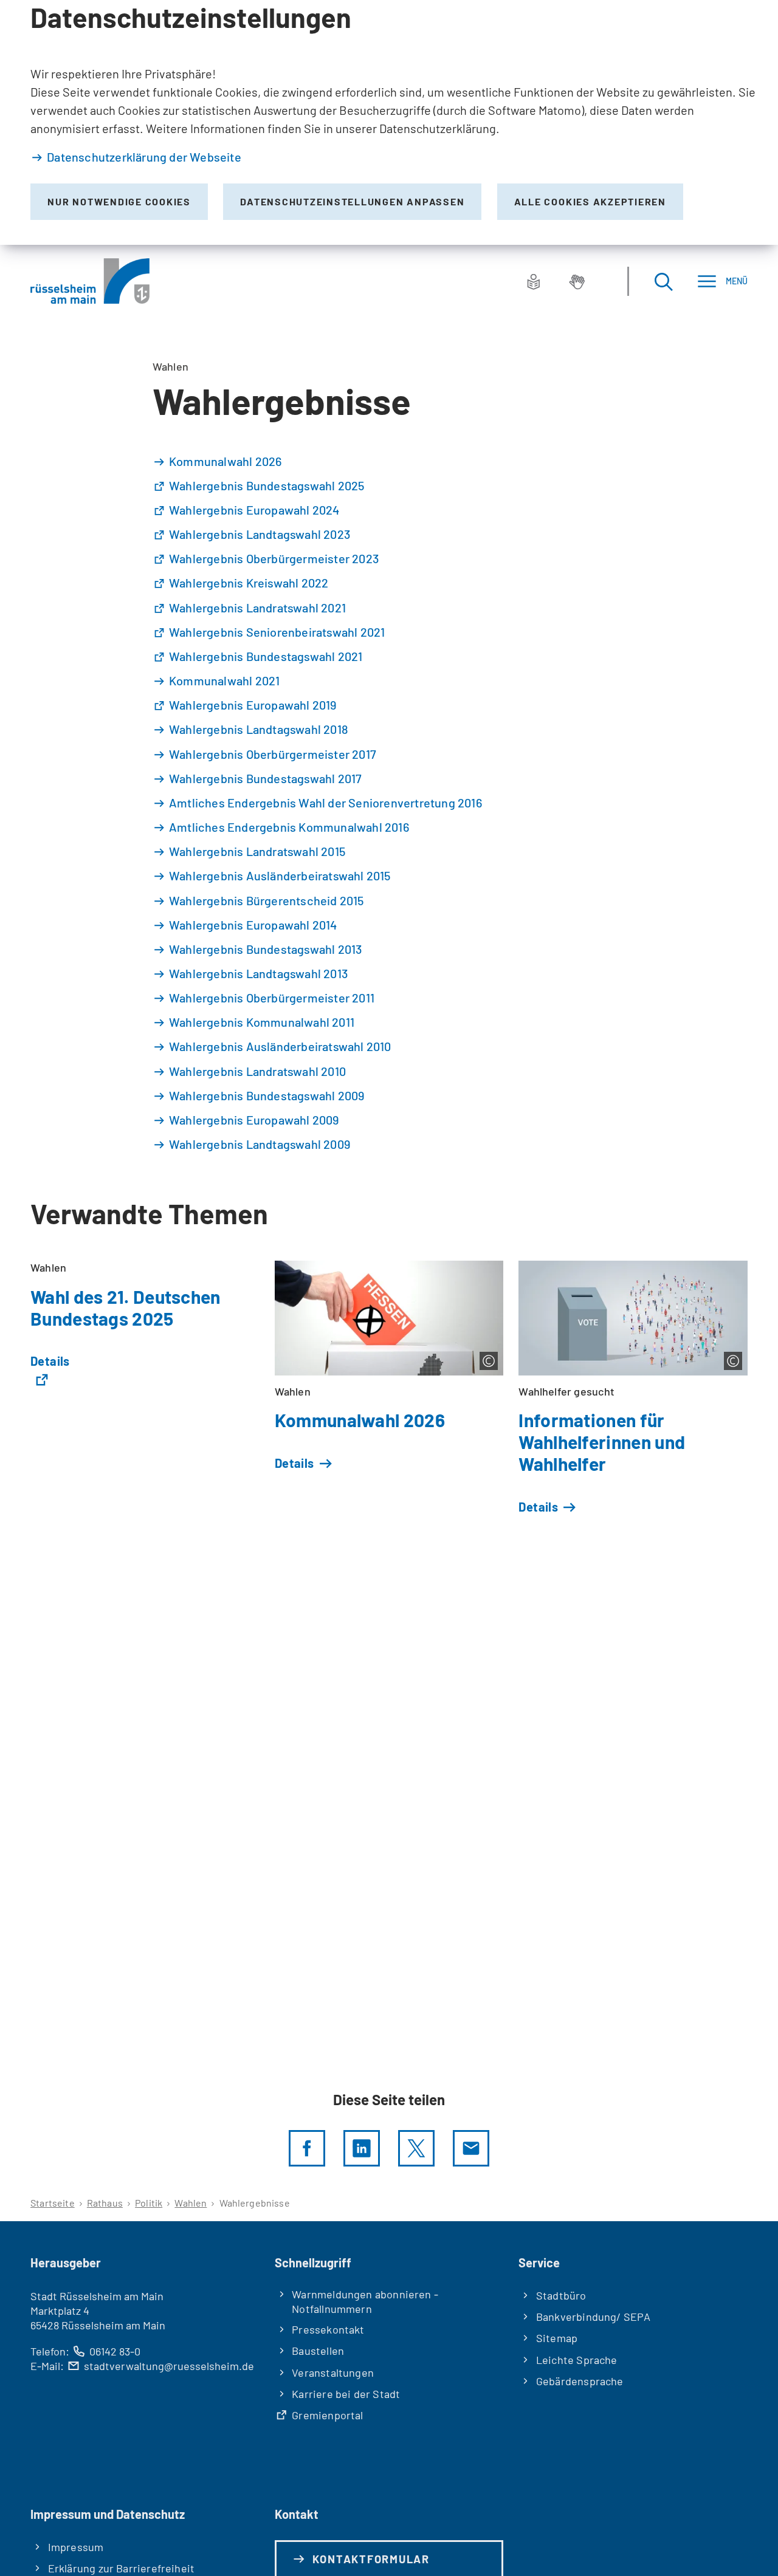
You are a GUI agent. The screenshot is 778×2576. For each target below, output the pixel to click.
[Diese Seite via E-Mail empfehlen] (471, 2148)
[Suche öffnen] (663, 281)
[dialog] (389, 122)
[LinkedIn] (362, 2148)
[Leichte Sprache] (534, 281)
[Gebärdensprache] (577, 281)
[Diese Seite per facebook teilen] (307, 2148)
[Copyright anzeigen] (489, 1361)
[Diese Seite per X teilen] (416, 2148)
